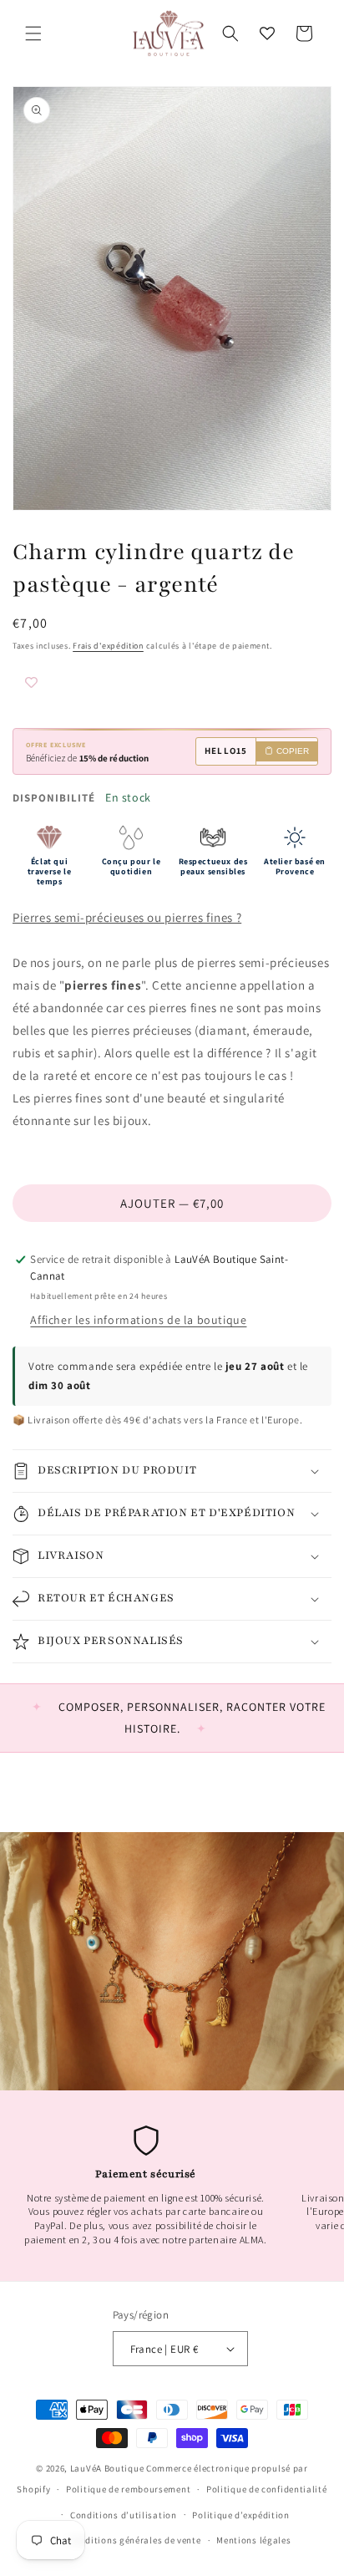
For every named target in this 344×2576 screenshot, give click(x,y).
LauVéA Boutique (107, 2468)
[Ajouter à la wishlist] (63, 684)
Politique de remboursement (128, 2489)
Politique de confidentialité (267, 2489)
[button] (33, 33)
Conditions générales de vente (134, 2540)
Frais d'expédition (108, 646)
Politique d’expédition (240, 2515)
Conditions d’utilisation (124, 2515)
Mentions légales (253, 2540)
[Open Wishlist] (267, 33)
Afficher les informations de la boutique (138, 1320)
